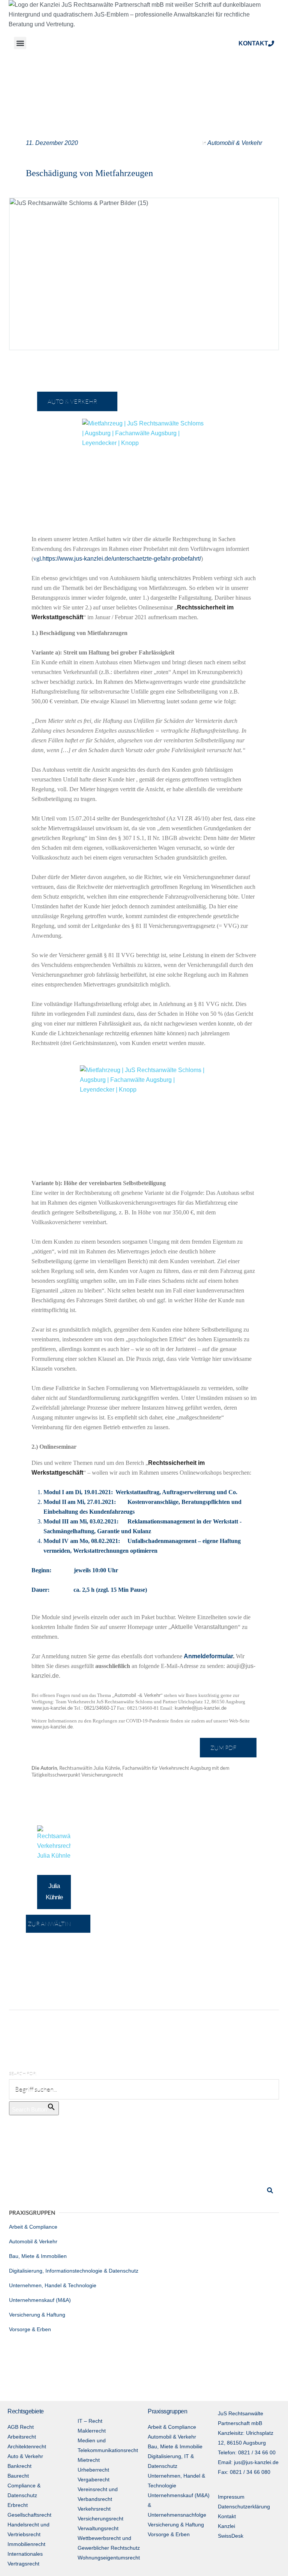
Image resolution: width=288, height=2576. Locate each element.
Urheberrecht (93, 2470)
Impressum (231, 2497)
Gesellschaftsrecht (29, 2515)
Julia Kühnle (107, 1768)
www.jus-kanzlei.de (52, 1708)
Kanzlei (226, 2526)
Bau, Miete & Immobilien (38, 2256)
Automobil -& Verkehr (137, 1695)
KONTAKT (253, 43)
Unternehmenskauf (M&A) (40, 2300)
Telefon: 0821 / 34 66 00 (247, 2452)
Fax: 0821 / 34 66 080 (244, 2472)
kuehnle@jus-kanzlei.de (201, 1708)
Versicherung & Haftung (37, 2315)
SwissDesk (231, 2536)
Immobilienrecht (26, 2544)
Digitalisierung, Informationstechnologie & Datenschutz (74, 2271)
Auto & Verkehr (25, 2456)
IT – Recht (90, 2421)
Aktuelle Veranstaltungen (204, 1627)
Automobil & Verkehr (235, 143)
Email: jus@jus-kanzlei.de (248, 2462)
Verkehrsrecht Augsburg (185, 1768)
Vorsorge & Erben (30, 2329)
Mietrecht (89, 2460)
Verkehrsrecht (94, 2509)
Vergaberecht (94, 2479)
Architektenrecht (27, 2446)
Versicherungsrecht (102, 1775)
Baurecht (18, 2476)
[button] (20, 43)
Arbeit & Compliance (33, 2227)
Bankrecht (19, 2466)
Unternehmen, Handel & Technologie (53, 2285)
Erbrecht (18, 2505)
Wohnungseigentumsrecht (109, 2558)
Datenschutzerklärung (244, 2507)
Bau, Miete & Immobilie (175, 2446)
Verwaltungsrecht (98, 2528)
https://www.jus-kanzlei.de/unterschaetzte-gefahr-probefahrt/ (122, 559)
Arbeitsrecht (22, 2437)
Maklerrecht (92, 2431)
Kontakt (227, 2516)
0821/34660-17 (100, 1708)
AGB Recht (21, 2427)
